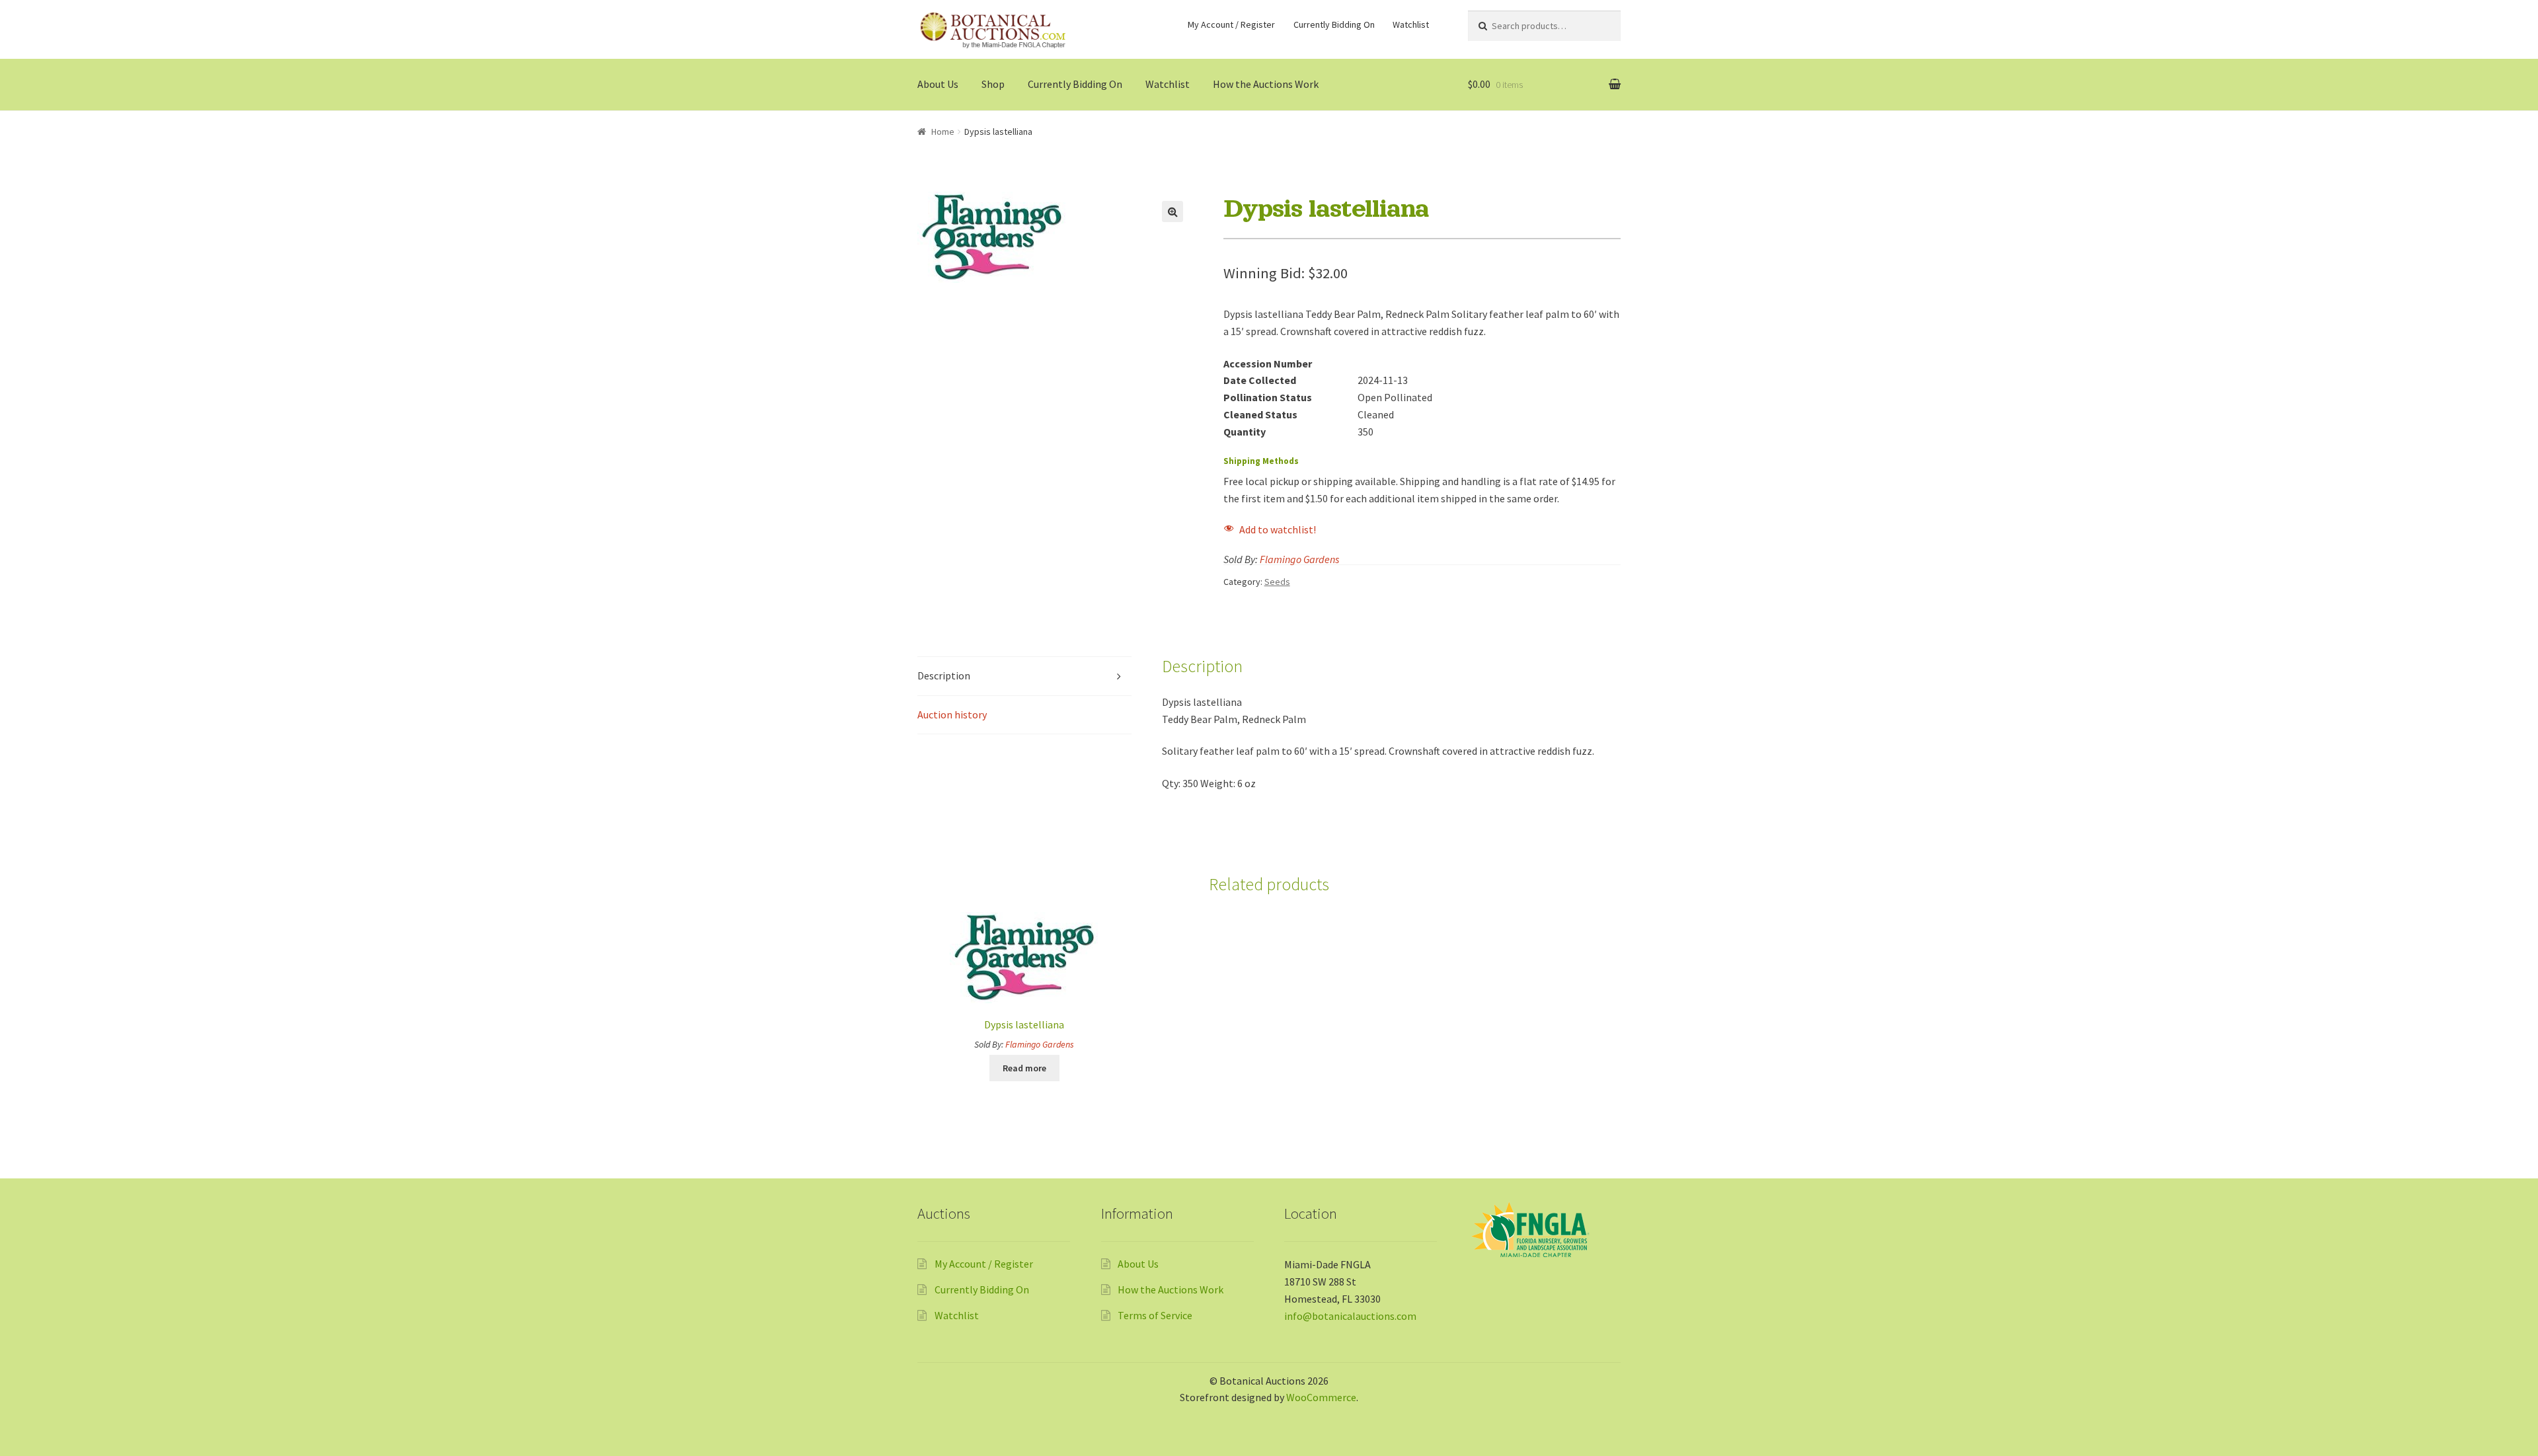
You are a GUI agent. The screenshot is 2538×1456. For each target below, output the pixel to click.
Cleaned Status (1260, 414)
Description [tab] (944, 675)
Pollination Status (1268, 397)
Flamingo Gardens (1299, 559)
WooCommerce (1321, 1397)
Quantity (1245, 432)
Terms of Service (1155, 1315)
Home (943, 132)
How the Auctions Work (1266, 84)
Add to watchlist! (1278, 529)
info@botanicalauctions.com (1350, 1316)
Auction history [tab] (952, 714)
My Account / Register (1231, 24)
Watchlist (1411, 24)
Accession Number (1268, 364)
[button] (1173, 211)
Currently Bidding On (1334, 24)
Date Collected (1260, 380)
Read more (1024, 1068)
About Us (938, 84)
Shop (993, 84)
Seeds (1277, 582)
